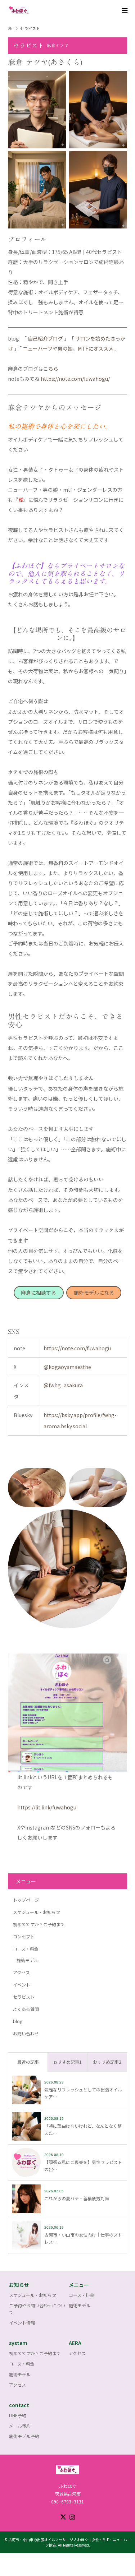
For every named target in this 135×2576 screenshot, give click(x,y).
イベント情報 (22, 2323)
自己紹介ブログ (45, 338)
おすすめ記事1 (67, 2062)
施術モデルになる (94, 1292)
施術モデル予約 (24, 2436)
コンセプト (24, 1936)
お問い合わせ (26, 2033)
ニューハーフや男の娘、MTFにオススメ (68, 348)
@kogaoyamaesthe (67, 1367)
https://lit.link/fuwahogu (47, 1807)
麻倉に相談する (39, 1292)
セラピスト (24, 1997)
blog (18, 2021)
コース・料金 (26, 1949)
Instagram (72, 2516)
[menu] (124, 11)
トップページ (26, 1900)
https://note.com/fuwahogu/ (75, 379)
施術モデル (27, 1960)
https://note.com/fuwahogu (77, 1348)
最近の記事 (28, 2062)
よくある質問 (26, 2009)
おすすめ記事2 (107, 2062)
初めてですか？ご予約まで (39, 1924)
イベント (22, 1985)
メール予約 (20, 2426)
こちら (51, 369)
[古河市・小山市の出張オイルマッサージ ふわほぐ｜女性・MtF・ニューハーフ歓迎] (30, 11)
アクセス (21, 1972)
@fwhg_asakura (63, 1385)
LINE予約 (18, 2415)
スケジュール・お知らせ (37, 1912)
